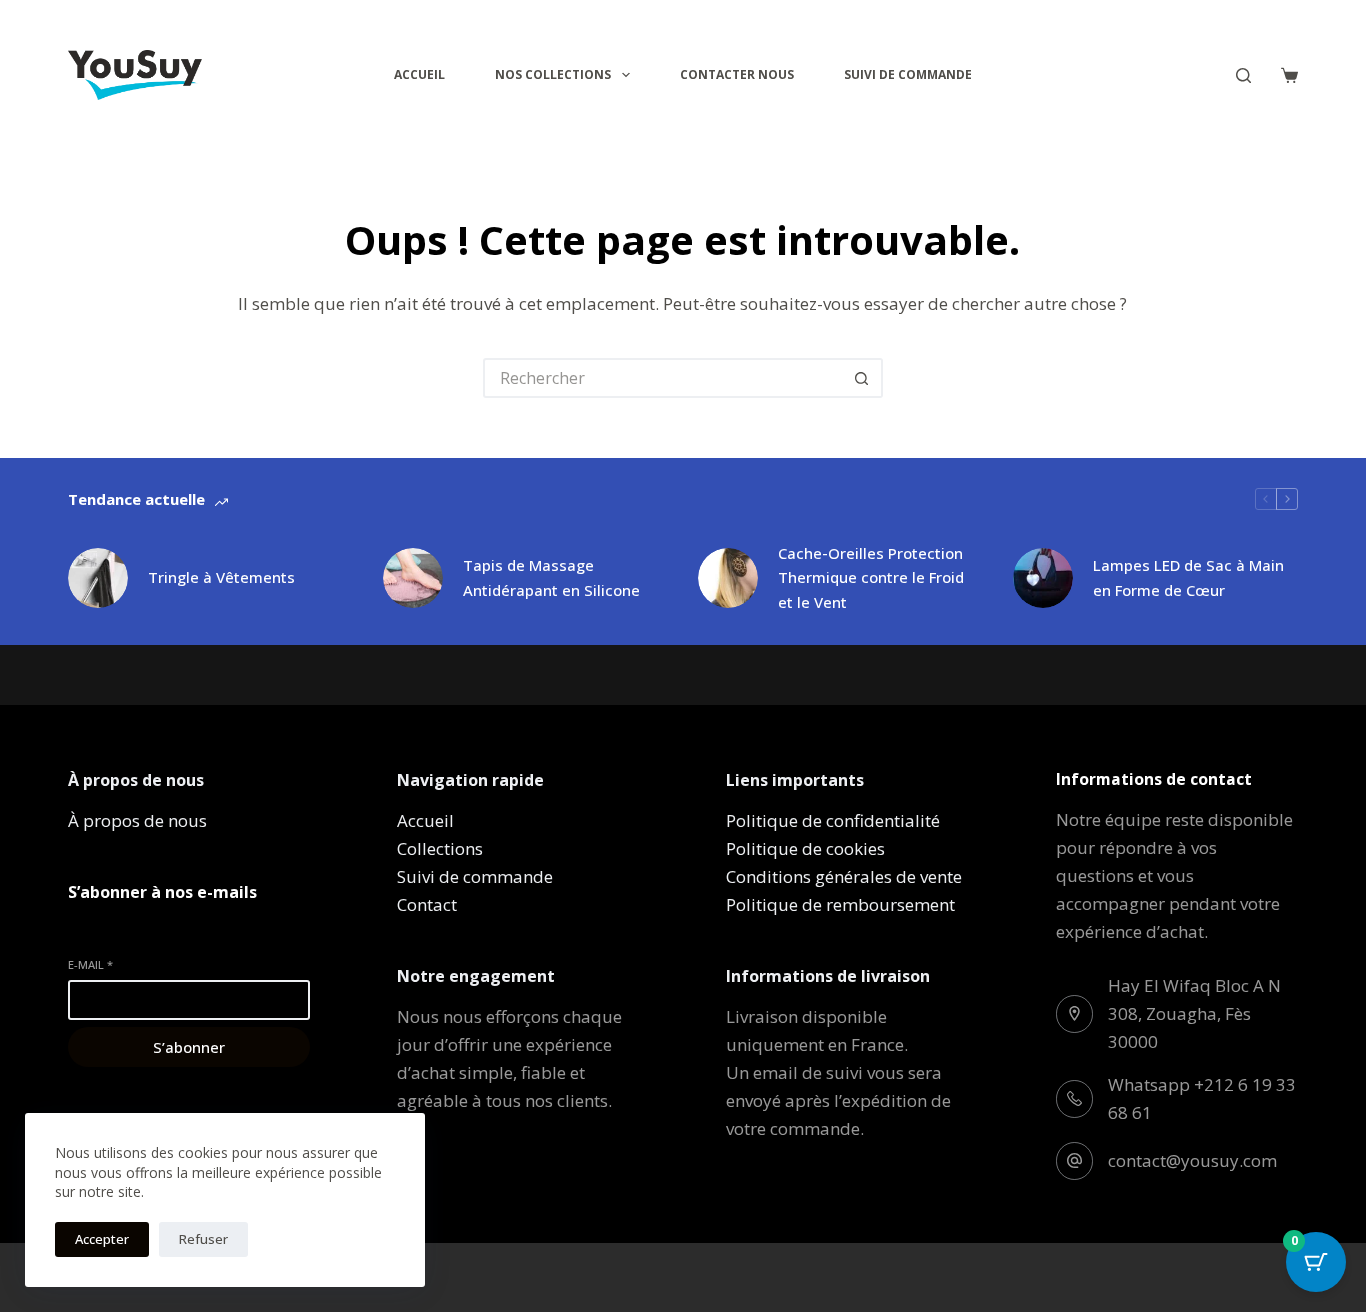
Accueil (419, 74)
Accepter (102, 1239)
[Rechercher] (1243, 75)
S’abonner (189, 1047)
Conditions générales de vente (844, 876)
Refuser (203, 1239)
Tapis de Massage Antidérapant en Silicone (551, 577)
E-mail (90, 964)
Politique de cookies (805, 848)
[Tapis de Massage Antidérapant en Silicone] (413, 578)
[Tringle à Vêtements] (98, 578)
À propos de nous (137, 820)
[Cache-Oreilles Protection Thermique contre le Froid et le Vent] (728, 578)
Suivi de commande (908, 74)
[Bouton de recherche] (863, 378)
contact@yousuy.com (1192, 1160)
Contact (427, 904)
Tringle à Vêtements (221, 577)
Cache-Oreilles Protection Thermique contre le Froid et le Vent (871, 578)
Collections (440, 848)
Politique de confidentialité (833, 820)
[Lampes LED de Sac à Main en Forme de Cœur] (1043, 578)
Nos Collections (553, 74)
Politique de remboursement (840, 904)
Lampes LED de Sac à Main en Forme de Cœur (1188, 577)
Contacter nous (737, 74)
